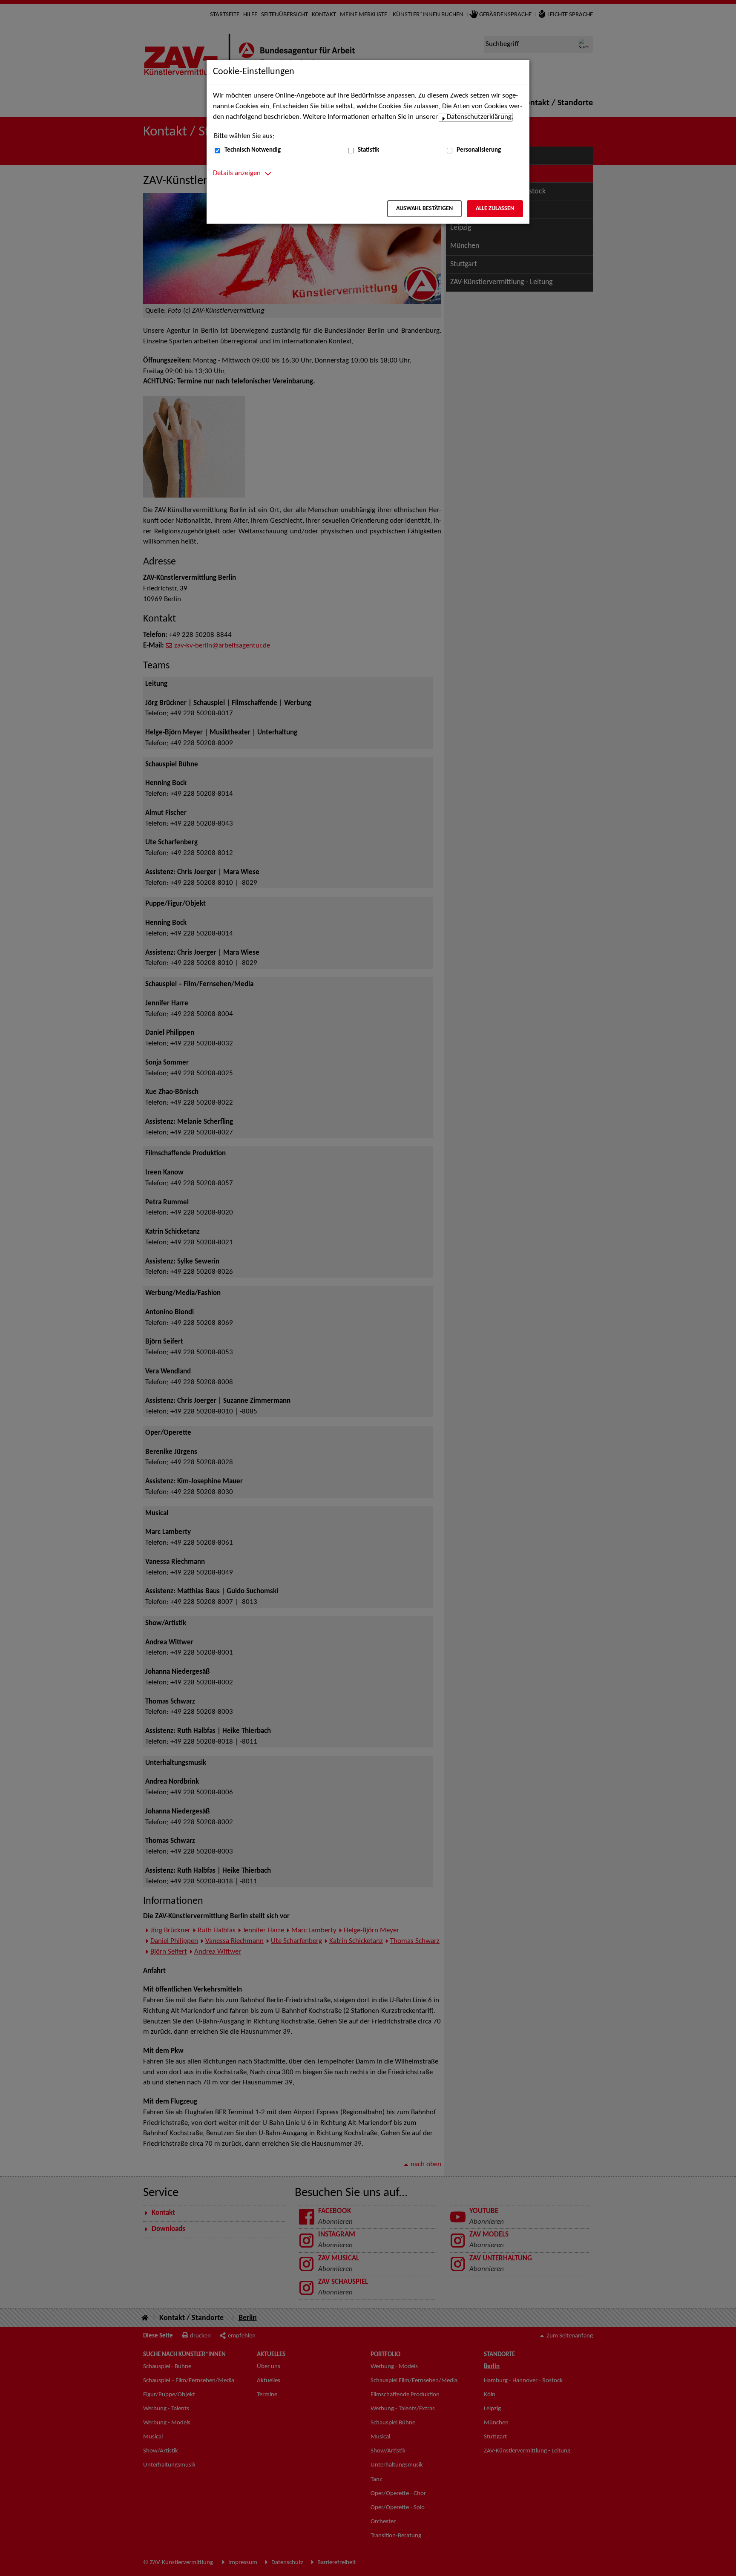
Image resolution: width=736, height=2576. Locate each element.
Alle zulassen (495, 209)
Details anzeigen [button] (237, 173)
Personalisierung (479, 150)
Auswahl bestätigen (424, 209)
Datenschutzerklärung (479, 117)
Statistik (368, 150)
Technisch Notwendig (253, 150)
